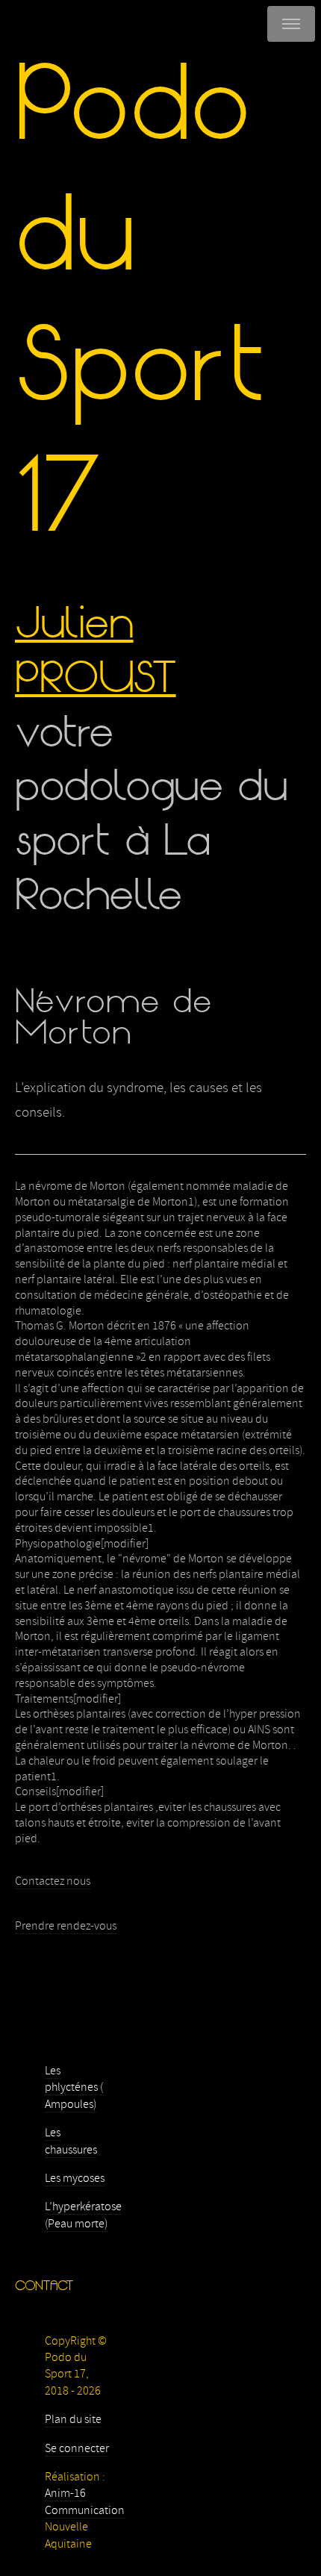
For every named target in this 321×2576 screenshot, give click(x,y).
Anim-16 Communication (85, 2501)
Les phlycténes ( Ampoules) (74, 2087)
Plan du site (73, 2419)
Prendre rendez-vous (66, 1926)
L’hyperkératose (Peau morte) (83, 2215)
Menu (291, 24)
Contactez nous (53, 1881)
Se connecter (77, 2448)
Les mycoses (75, 2178)
